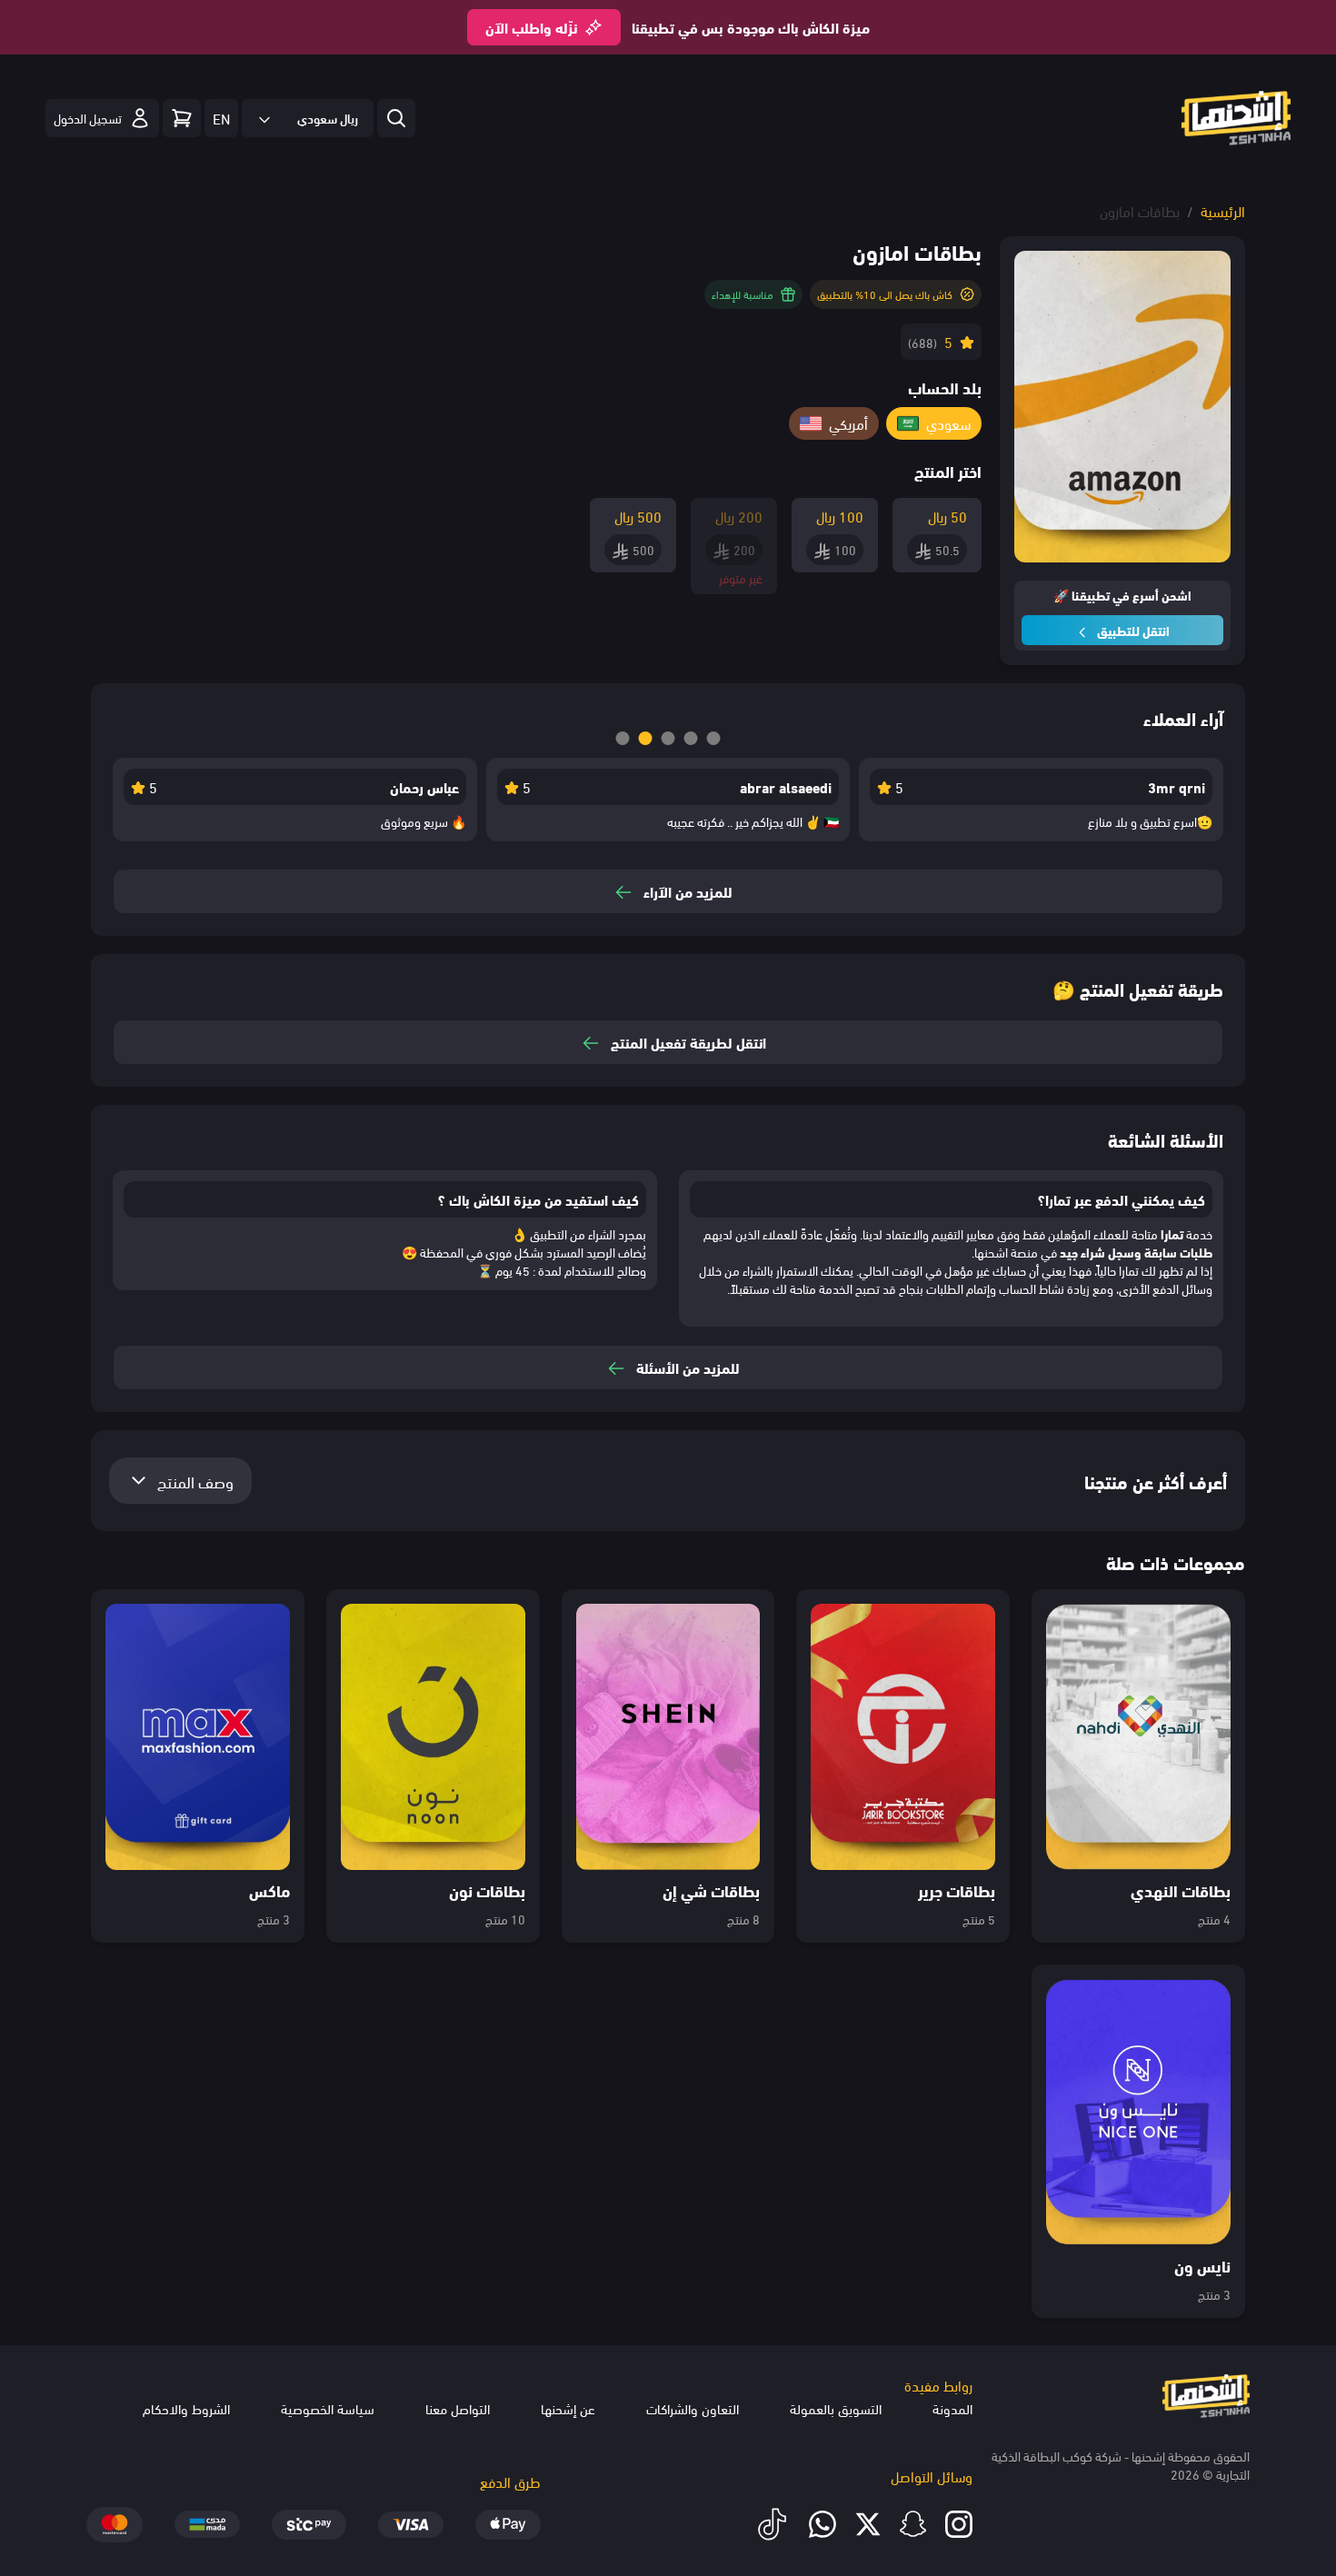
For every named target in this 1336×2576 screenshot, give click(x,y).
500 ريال (638, 516)
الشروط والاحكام (186, 2408)
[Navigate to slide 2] (646, 738)
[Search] (182, 118)
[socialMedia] (959, 2524)
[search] (396, 118)
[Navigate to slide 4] (691, 738)
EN (221, 118)
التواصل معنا (458, 2408)
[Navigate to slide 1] (623, 738)
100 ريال (840, 516)
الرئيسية (1223, 210)
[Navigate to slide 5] (714, 738)
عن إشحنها (568, 2408)
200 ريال (739, 516)
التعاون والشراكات (693, 2408)
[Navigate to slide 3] (668, 738)
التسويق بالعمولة (836, 2408)
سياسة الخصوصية (328, 2408)
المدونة (952, 2408)
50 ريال (947, 516)
